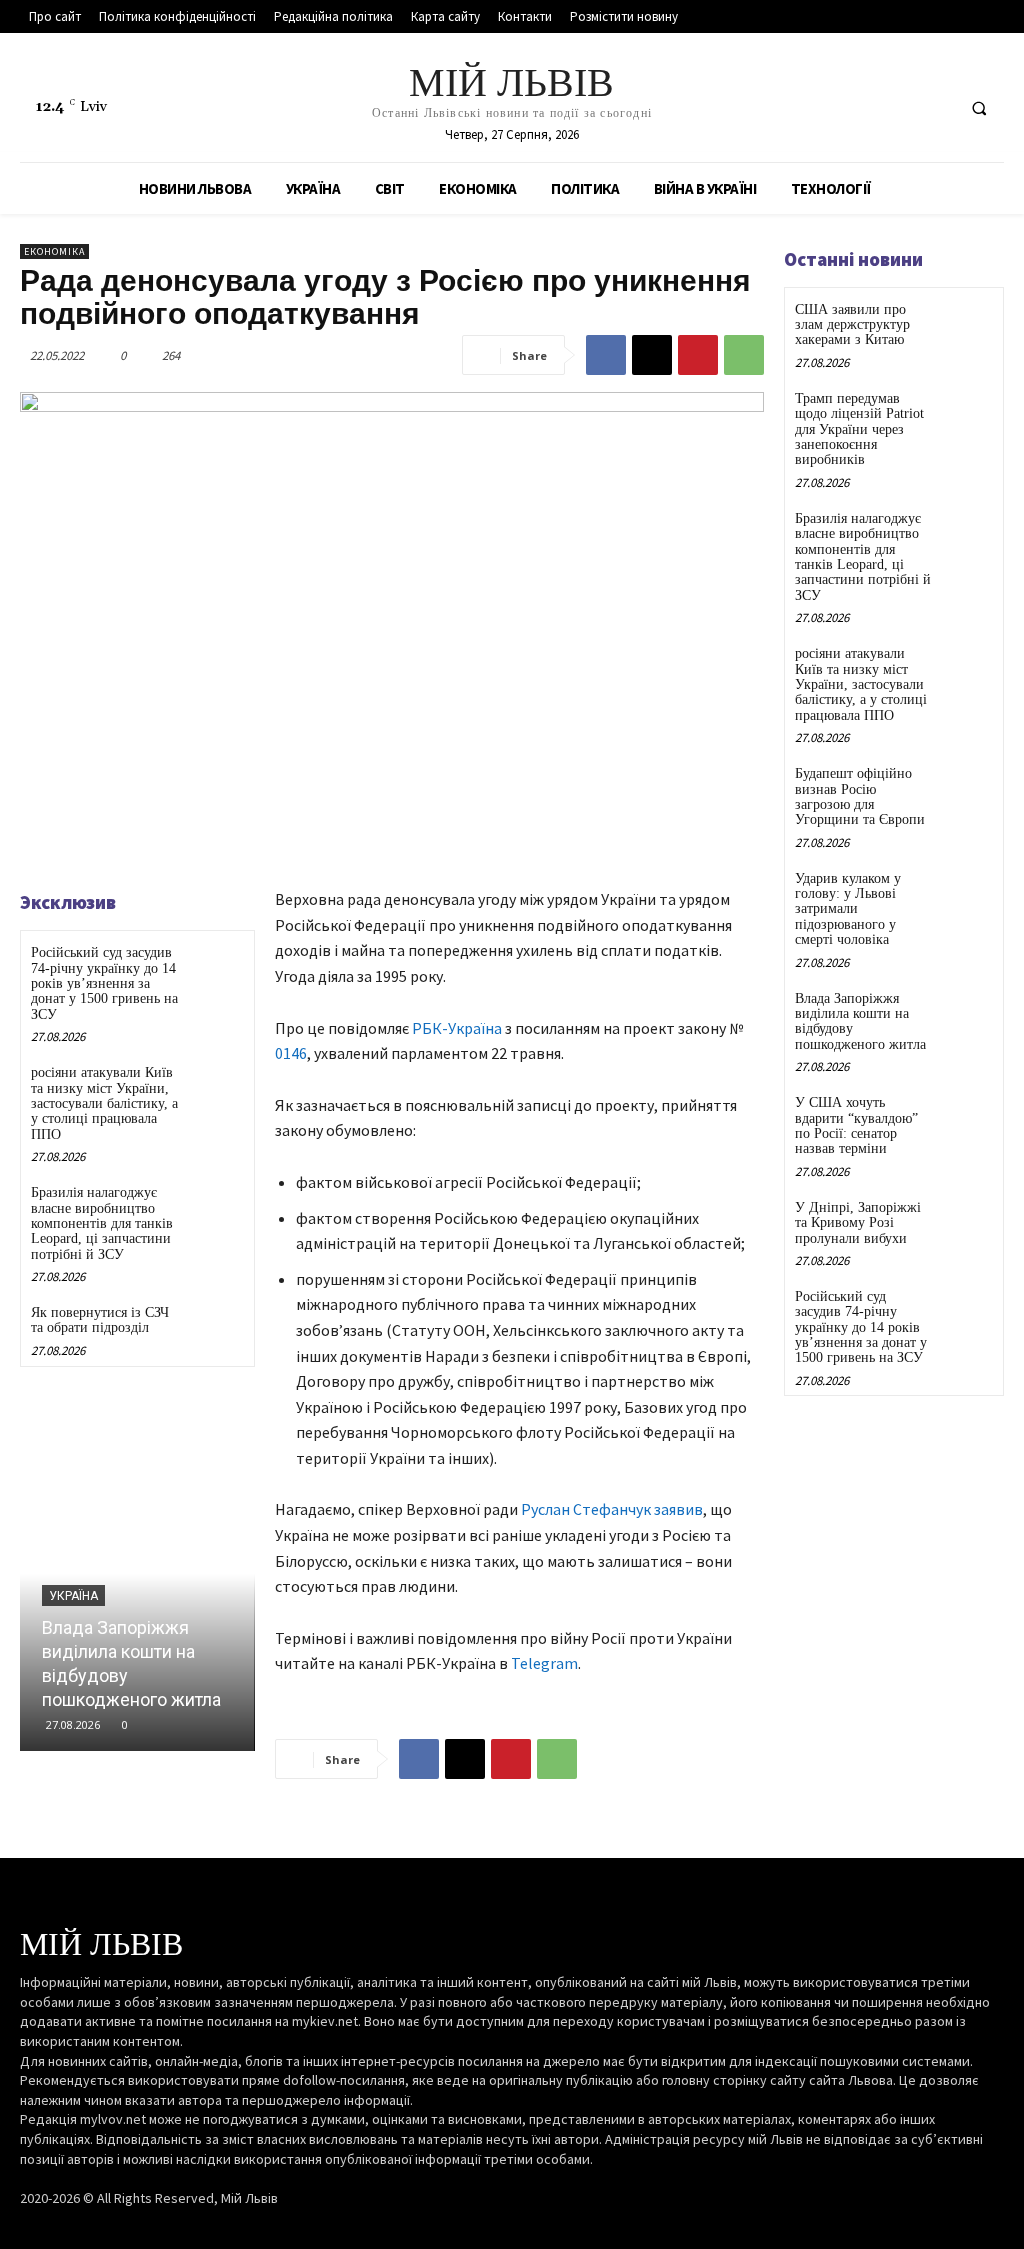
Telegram (544, 1663)
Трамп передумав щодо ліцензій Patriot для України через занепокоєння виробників (859, 429)
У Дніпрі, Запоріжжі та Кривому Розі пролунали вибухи (858, 1223)
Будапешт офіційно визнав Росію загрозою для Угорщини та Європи (860, 796)
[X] (935, 107)
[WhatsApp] (744, 355)
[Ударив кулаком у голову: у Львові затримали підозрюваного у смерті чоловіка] (967, 892)
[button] (979, 108)
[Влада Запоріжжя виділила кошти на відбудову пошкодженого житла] (137, 1574)
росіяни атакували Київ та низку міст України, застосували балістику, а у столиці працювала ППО (104, 1103)
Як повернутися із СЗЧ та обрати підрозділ (100, 1320)
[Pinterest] (698, 355)
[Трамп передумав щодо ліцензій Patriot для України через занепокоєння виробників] (967, 412)
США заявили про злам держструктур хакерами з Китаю (852, 325)
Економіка (54, 251)
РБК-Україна (457, 1028)
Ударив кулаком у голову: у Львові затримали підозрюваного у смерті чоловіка (848, 909)
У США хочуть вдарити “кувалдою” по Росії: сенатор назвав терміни (856, 1125)
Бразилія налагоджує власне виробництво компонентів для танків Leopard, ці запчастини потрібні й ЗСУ (102, 1223)
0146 (291, 1053)
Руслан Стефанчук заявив (612, 1509)
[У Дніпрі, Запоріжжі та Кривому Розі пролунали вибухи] (967, 1221)
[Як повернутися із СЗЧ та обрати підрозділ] (215, 1328)
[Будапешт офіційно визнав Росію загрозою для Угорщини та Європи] (967, 787)
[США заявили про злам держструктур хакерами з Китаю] (967, 323)
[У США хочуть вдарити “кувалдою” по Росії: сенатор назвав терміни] (967, 1116)
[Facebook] (861, 107)
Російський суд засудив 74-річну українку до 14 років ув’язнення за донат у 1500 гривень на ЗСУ (104, 983)
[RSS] (898, 107)
